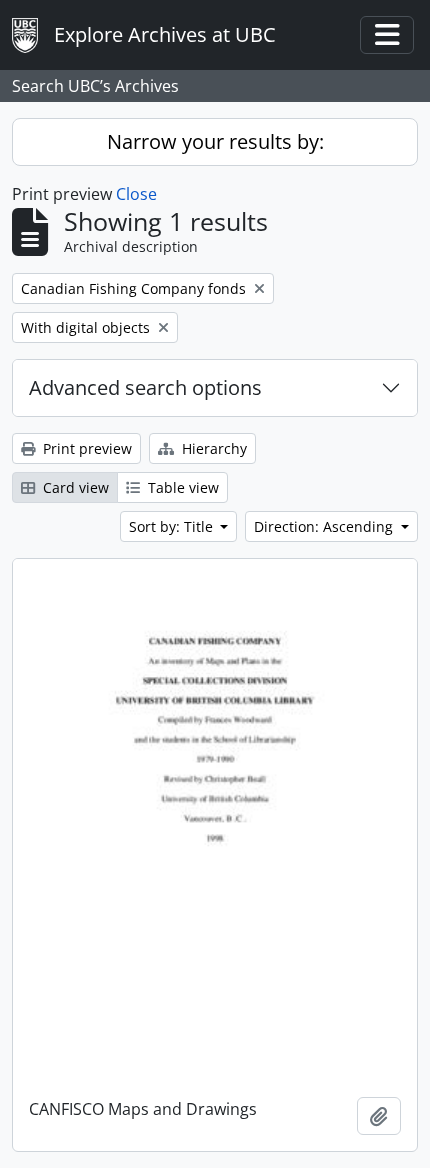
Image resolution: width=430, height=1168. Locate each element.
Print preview (85, 448)
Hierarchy (212, 448)
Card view (74, 487)
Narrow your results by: (215, 141)
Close (136, 194)
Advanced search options (145, 387)
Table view (181, 487)
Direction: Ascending (325, 526)
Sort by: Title (173, 526)
